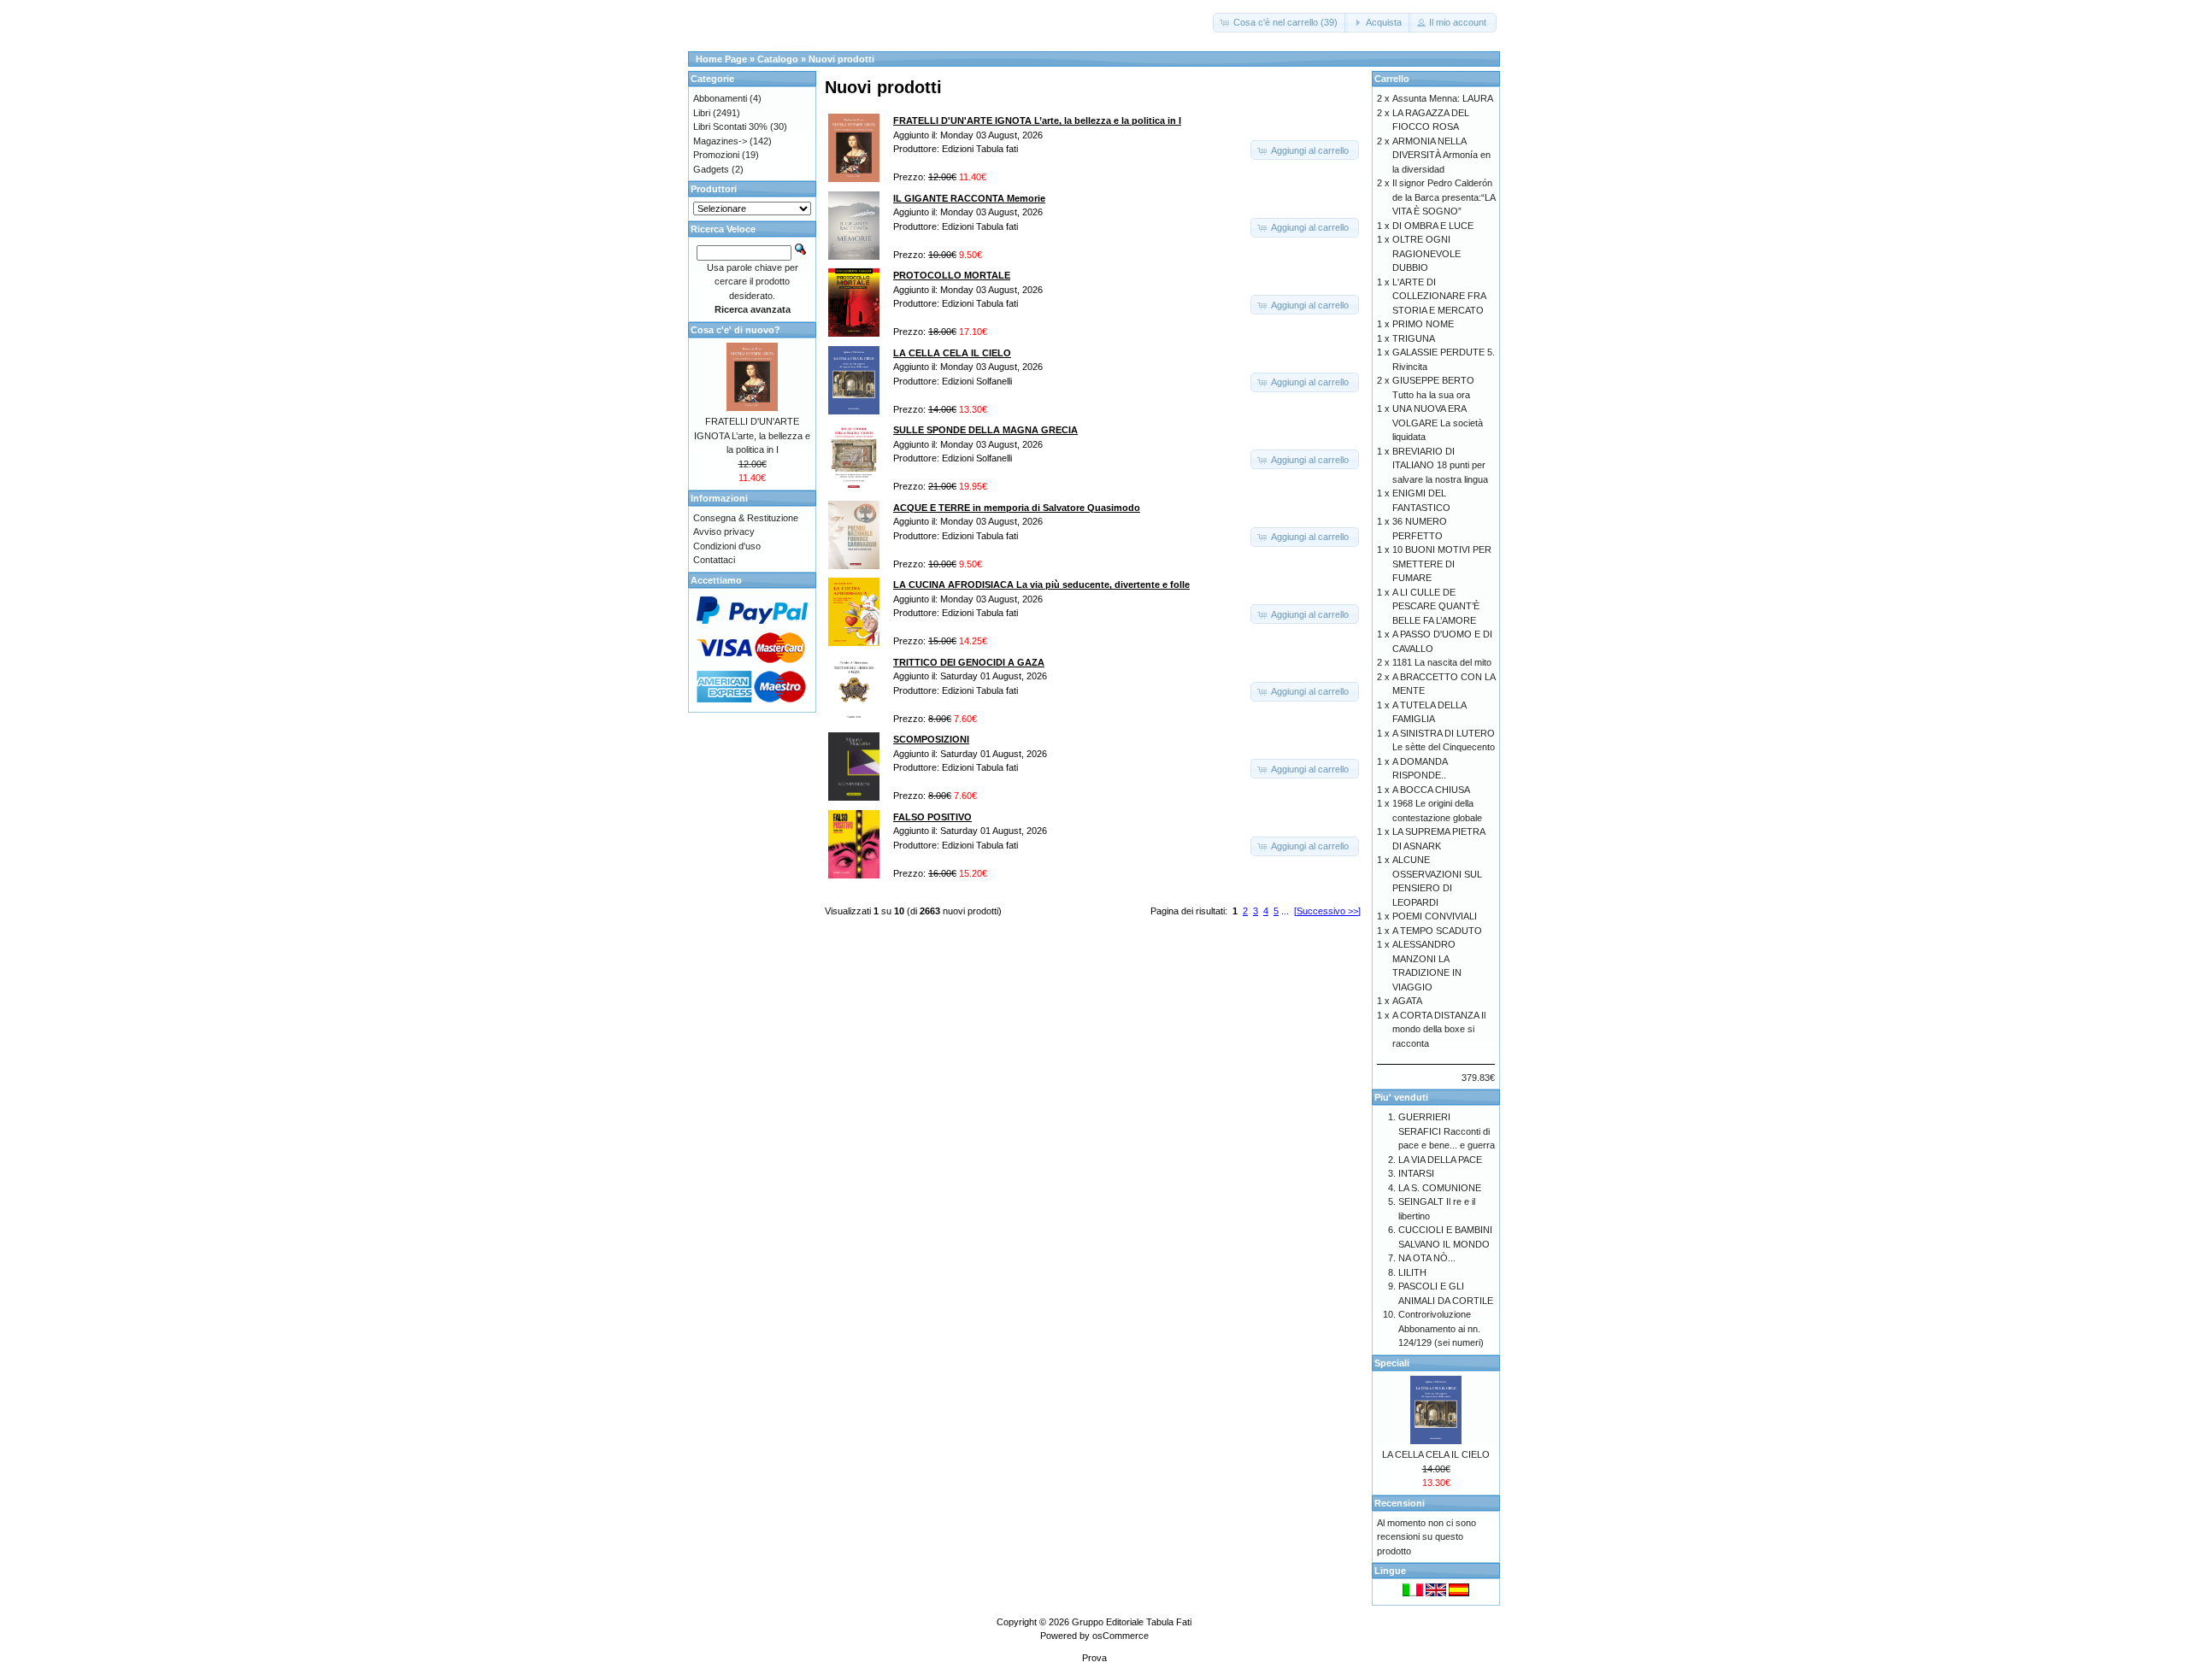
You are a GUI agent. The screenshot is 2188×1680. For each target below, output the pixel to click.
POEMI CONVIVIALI (1435, 916)
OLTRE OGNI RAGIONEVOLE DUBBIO (1426, 253)
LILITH (1412, 1272)
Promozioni (716, 155)
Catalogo (778, 59)
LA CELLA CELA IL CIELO (1436, 1454)
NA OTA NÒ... (1427, 1258)
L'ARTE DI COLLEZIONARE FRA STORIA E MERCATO (1439, 296)
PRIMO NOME (1423, 324)
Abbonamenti (720, 98)
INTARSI (1416, 1173)
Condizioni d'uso (727, 546)
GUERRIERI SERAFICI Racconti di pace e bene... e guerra (1447, 1131)
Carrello (1392, 79)
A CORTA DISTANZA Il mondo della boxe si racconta (1439, 1029)
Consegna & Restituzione (746, 518)
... (1285, 911)
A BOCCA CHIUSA (1431, 790)
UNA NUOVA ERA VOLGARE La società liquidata (1438, 423)
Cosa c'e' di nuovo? (735, 330)
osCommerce (1120, 1636)
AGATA (1407, 1001)
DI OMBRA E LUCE (1433, 226)
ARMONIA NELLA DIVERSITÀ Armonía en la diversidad (1441, 155)
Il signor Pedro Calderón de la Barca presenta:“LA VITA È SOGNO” (1444, 197)
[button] (1280, 23)
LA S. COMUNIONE (1440, 1188)
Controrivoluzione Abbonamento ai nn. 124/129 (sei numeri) (1441, 1328)
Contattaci (714, 560)
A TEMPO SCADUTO (1437, 931)
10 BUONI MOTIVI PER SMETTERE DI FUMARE (1442, 564)
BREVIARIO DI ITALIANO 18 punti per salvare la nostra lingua (1440, 465)
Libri (702, 113)
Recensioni (1400, 1503)
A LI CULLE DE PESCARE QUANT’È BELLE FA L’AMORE (1436, 606)
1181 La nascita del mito (1442, 662)
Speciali (1392, 1363)
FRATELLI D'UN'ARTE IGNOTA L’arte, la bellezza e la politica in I (752, 435)
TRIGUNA (1414, 338)
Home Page (721, 59)
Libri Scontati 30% (730, 126)
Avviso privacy (724, 532)
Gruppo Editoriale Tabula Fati (1132, 1622)
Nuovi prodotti (841, 59)
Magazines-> (720, 141)
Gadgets (711, 169)
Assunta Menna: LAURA (1443, 98)
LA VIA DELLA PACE (1440, 1160)
